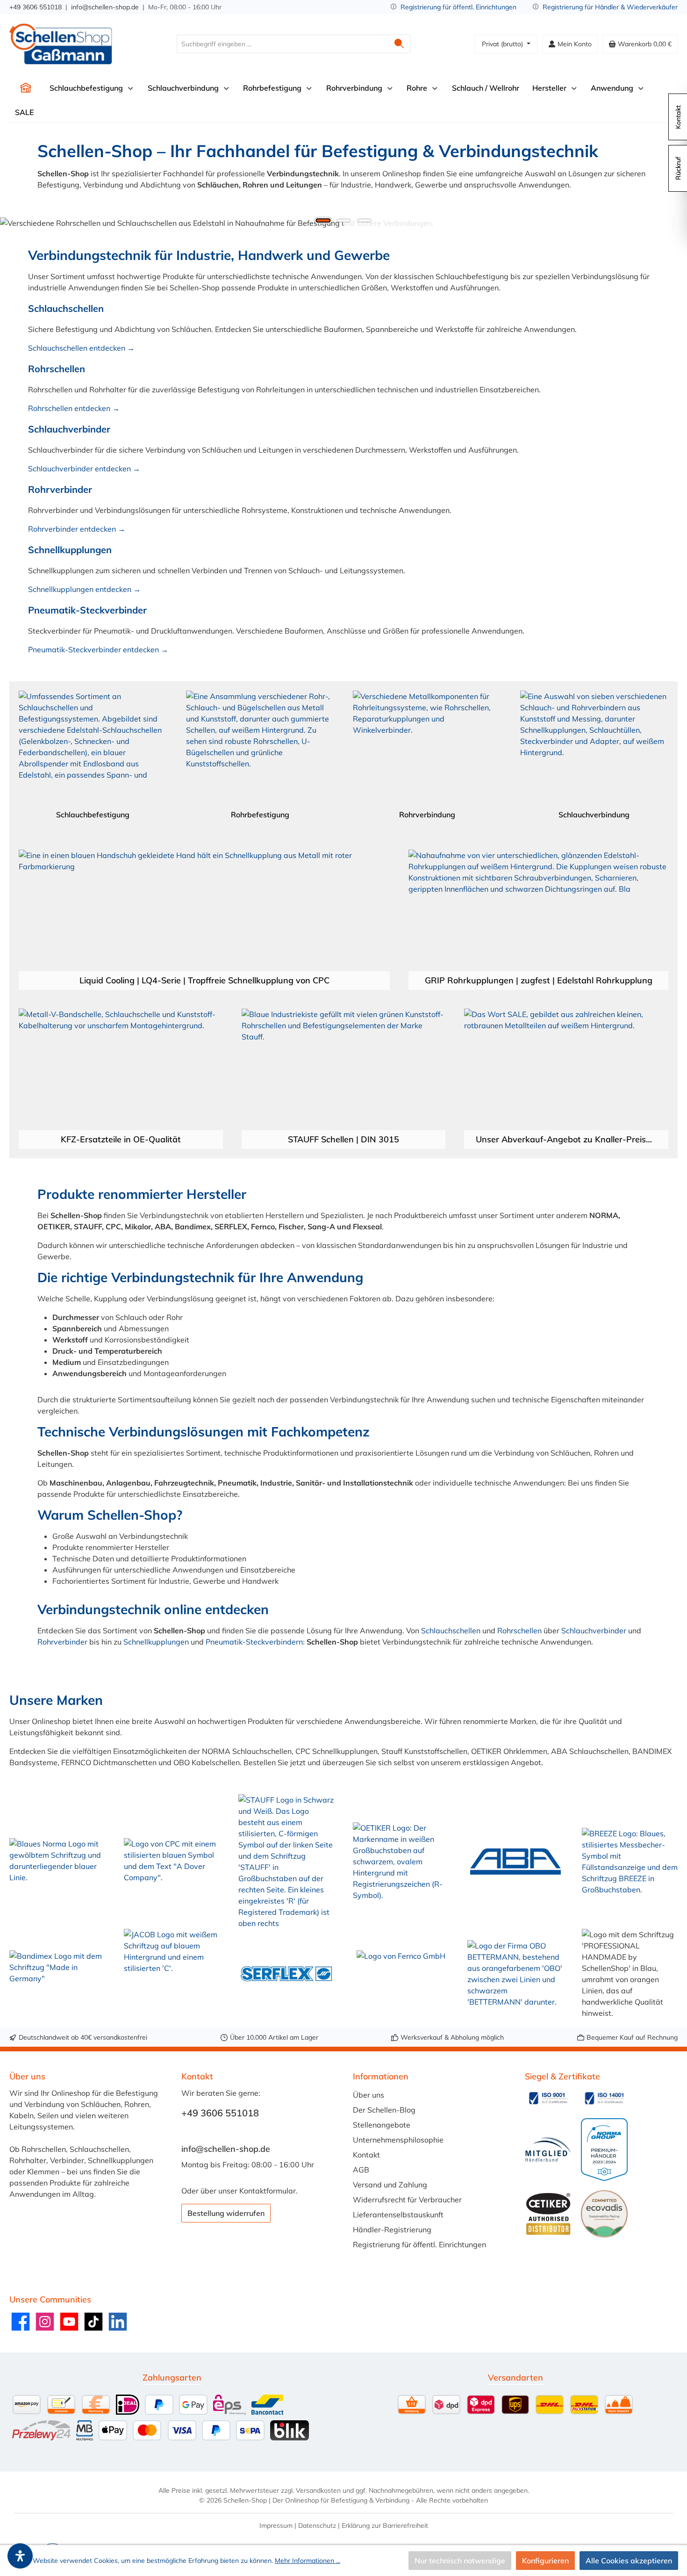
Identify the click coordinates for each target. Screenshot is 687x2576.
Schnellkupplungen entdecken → (84, 589)
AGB (361, 2170)
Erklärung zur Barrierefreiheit (385, 2525)
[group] (343, 223)
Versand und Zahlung (390, 2185)
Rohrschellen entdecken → (74, 408)
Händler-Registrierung (392, 2230)
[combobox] (283, 44)
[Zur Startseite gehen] (61, 44)
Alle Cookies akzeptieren (629, 2561)
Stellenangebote (382, 2125)
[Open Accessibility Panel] (20, 2556)
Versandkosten (318, 2490)
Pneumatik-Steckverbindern (254, 1642)
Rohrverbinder (60, 489)
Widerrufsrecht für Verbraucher (407, 2200)
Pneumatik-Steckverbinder (87, 610)
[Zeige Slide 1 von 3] (323, 220)
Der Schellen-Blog (384, 2110)
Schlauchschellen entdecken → (81, 348)
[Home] (26, 88)
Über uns (369, 2095)
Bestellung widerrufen (226, 2213)
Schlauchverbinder (69, 429)
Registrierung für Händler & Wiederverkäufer (610, 7)
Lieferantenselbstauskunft (398, 2215)
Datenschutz (317, 2525)
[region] (343, 223)
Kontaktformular (268, 2191)
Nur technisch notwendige (460, 2561)
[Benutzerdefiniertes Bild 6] (604, 2214)
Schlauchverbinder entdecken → (84, 469)
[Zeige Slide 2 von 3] (343, 220)
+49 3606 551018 (36, 7)
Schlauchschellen (66, 308)
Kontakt (366, 2155)
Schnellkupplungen (70, 550)
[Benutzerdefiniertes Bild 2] (604, 2098)
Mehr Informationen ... (308, 2561)
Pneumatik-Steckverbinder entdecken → (98, 649)
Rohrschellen (57, 369)
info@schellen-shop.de (105, 7)
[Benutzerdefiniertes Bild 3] (548, 2150)
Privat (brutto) (503, 44)
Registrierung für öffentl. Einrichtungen (458, 7)
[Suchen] (399, 44)
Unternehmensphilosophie (398, 2140)
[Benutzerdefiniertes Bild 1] (548, 2098)
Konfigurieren (545, 2561)
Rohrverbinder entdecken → (77, 529)
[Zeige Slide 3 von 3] (364, 220)
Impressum (276, 2525)
